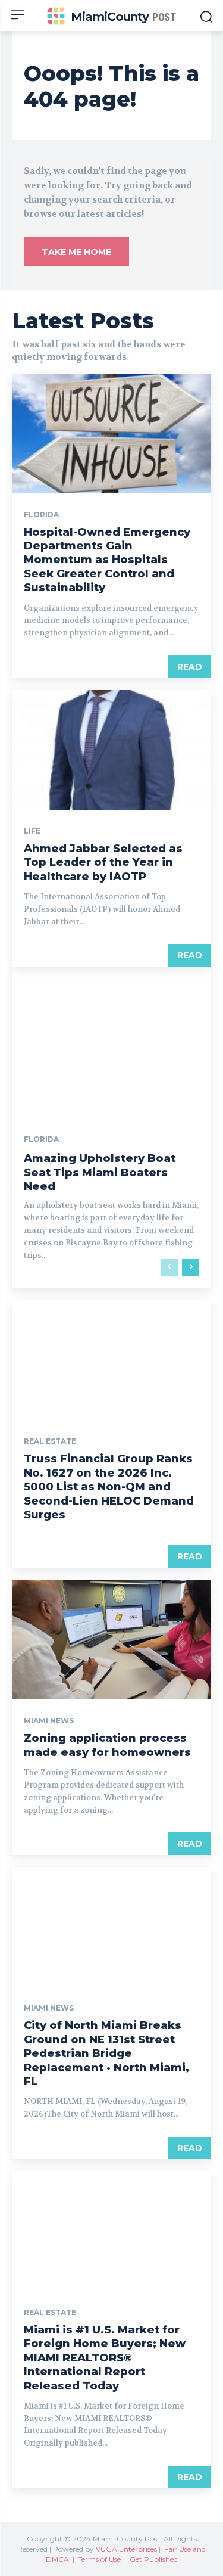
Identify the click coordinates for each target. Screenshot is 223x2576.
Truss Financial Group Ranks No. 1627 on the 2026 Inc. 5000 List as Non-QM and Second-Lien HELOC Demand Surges (109, 1487)
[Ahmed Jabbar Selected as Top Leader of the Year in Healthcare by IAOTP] (111, 750)
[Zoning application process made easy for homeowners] (111, 1640)
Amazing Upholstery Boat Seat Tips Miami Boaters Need (100, 1172)
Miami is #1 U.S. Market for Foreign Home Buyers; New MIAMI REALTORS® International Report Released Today (105, 2358)
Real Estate (50, 1441)
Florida (41, 515)
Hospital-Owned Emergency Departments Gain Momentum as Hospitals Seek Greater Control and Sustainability (107, 560)
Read (190, 667)
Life (32, 831)
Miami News (49, 1721)
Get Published (154, 2559)
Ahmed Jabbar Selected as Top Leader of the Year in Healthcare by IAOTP (103, 863)
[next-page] (191, 1267)
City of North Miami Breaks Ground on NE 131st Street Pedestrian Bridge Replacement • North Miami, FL (106, 2053)
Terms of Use (99, 2559)
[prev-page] (169, 1267)
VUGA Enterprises (126, 2549)
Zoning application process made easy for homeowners (107, 1745)
